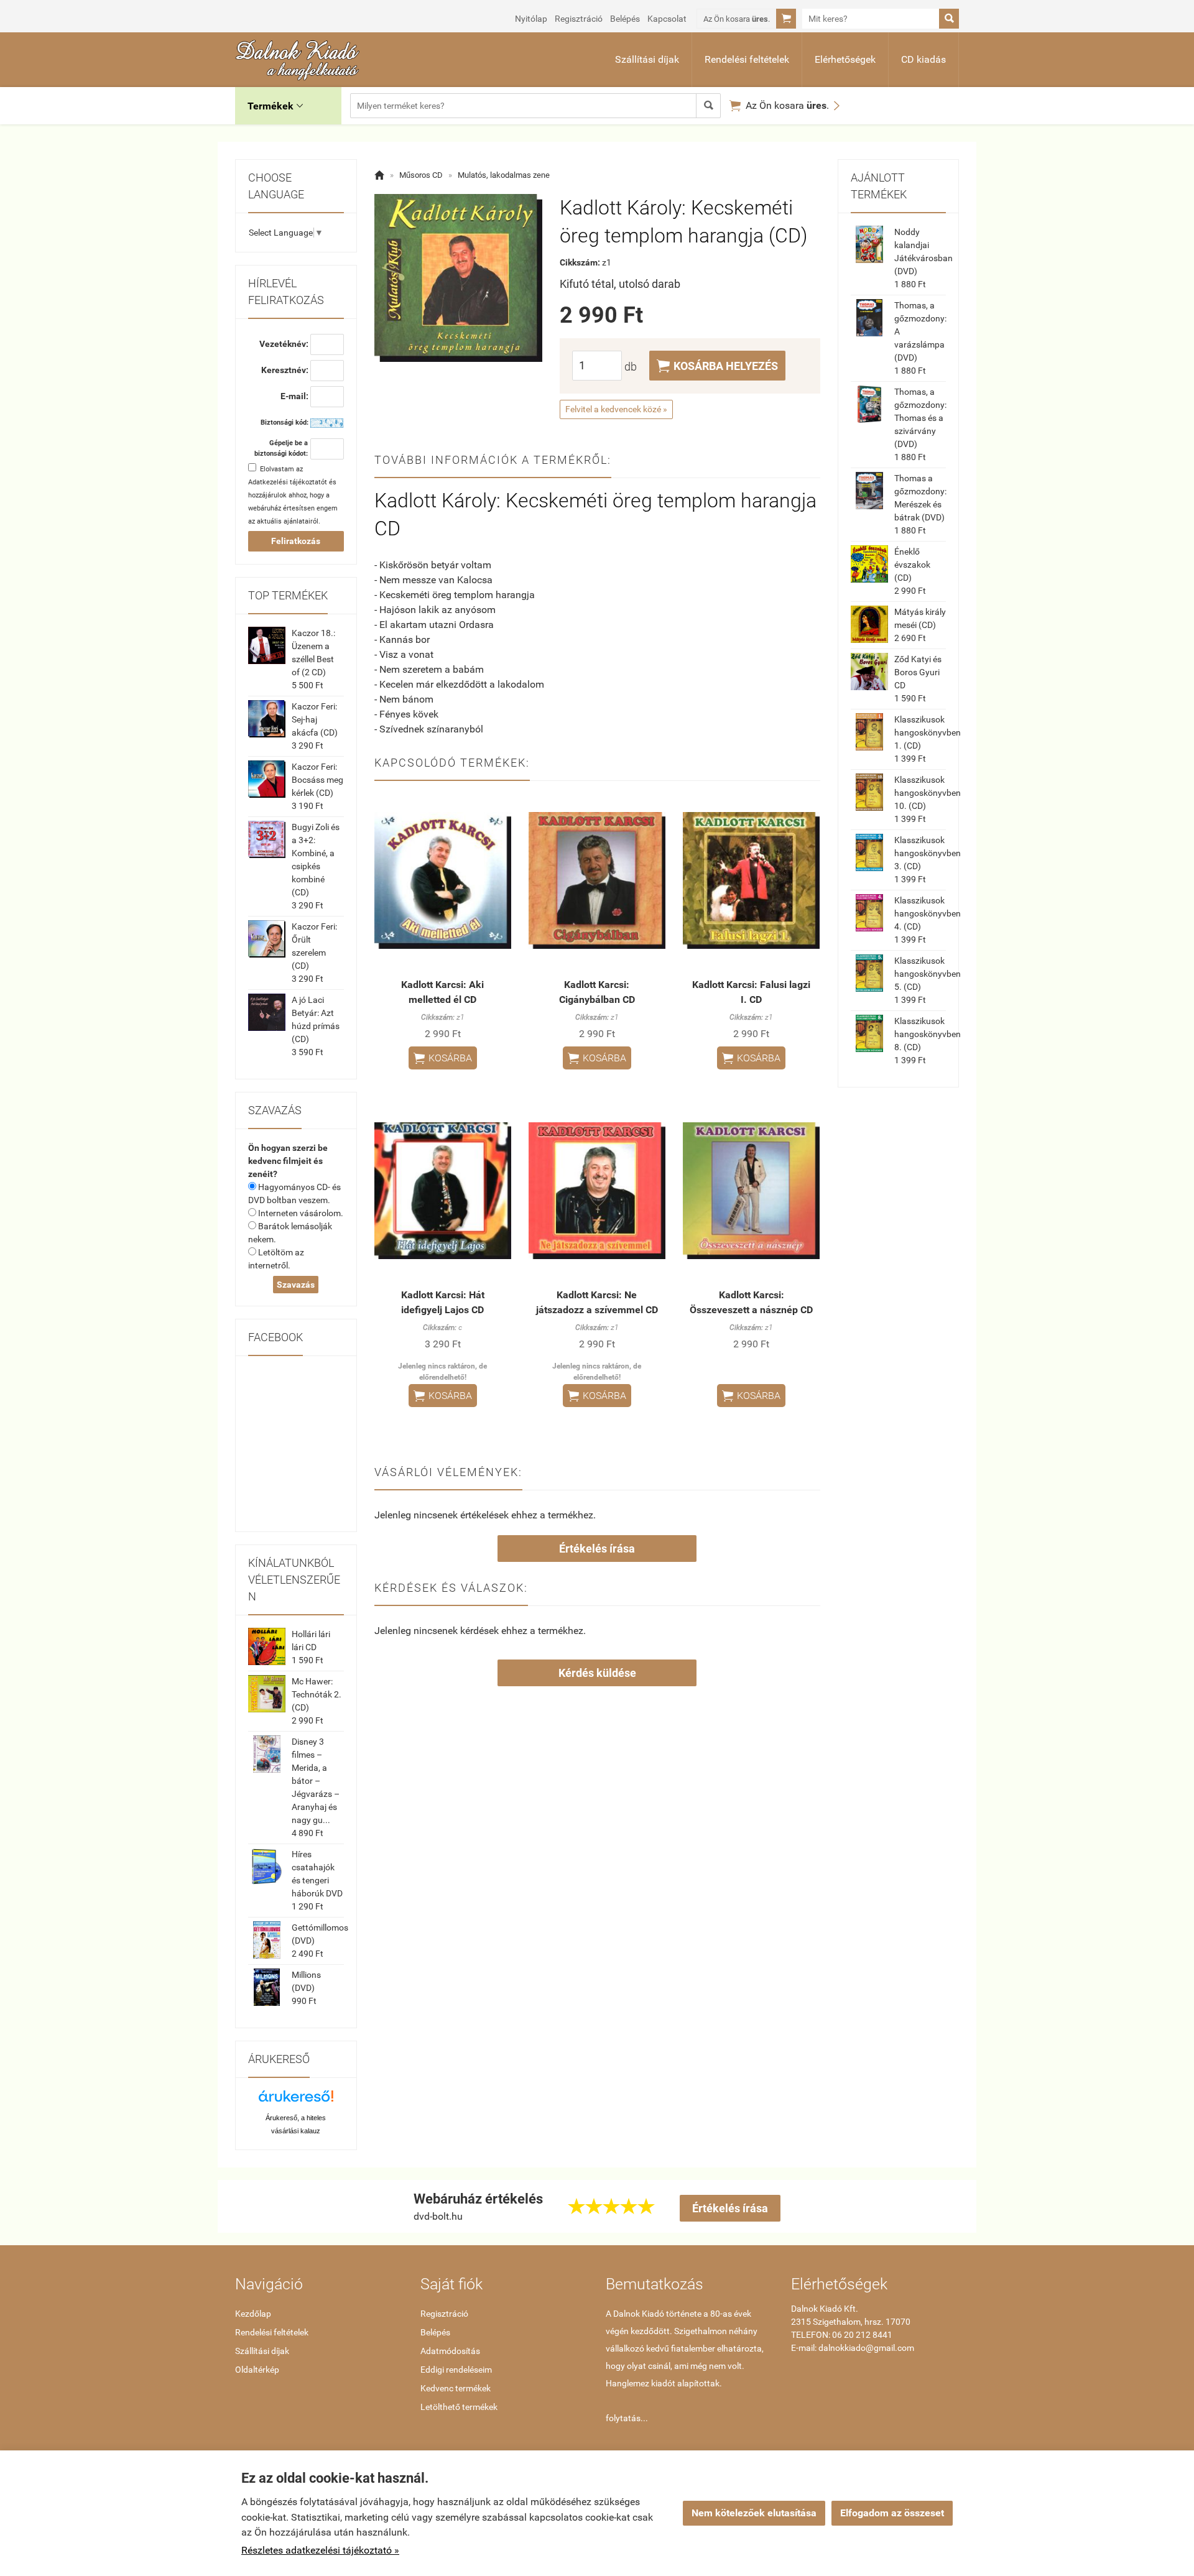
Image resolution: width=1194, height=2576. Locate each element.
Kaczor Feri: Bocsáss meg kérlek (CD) (317, 780)
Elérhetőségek (845, 59)
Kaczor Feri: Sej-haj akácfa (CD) (315, 719)
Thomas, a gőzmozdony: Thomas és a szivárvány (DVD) (920, 418)
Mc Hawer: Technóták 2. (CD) (317, 1694)
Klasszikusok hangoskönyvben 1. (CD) (928, 732)
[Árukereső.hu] (296, 2101)
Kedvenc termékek (456, 2388)
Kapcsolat (667, 19)
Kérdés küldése (597, 1673)
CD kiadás (923, 59)
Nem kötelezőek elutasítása (754, 2513)
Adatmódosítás (450, 2351)
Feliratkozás (296, 541)
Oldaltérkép (257, 2370)
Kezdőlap (253, 2314)
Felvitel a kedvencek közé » (616, 409)
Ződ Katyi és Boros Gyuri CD (918, 672)
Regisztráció (579, 19)
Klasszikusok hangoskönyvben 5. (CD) (928, 974)
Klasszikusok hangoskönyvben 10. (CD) (928, 793)
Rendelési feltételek (747, 59)
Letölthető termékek (459, 2407)
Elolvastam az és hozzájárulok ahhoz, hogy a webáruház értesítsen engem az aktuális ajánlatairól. (293, 495)
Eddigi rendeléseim (456, 2370)
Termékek (275, 106)
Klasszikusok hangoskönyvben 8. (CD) (928, 1034)
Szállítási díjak (647, 59)
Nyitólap (531, 19)
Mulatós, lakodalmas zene (504, 175)
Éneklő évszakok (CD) (912, 565)
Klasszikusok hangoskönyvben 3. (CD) (928, 853)
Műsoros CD (421, 175)
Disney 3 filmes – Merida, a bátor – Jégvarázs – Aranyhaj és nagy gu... (316, 1781)
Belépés (625, 19)
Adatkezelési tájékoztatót (288, 482)
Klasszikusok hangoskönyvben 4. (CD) (928, 913)
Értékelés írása (597, 1549)
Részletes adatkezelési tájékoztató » (320, 2550)
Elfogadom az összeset (892, 2513)
